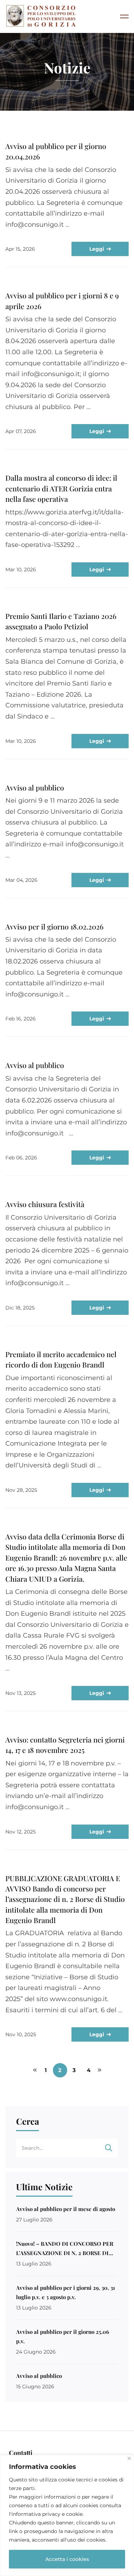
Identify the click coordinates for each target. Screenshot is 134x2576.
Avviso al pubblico (35, 787)
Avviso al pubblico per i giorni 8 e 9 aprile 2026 (62, 301)
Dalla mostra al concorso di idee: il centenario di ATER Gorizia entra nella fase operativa (61, 488)
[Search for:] (67, 2148)
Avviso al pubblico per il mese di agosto (66, 2209)
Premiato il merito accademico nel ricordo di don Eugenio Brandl (61, 1359)
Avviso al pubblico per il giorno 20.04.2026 (56, 151)
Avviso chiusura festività (45, 1204)
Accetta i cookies (67, 2559)
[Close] (129, 2458)
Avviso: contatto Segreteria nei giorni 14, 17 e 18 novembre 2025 (65, 1745)
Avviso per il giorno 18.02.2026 (54, 926)
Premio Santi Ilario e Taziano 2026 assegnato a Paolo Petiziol (61, 621)
